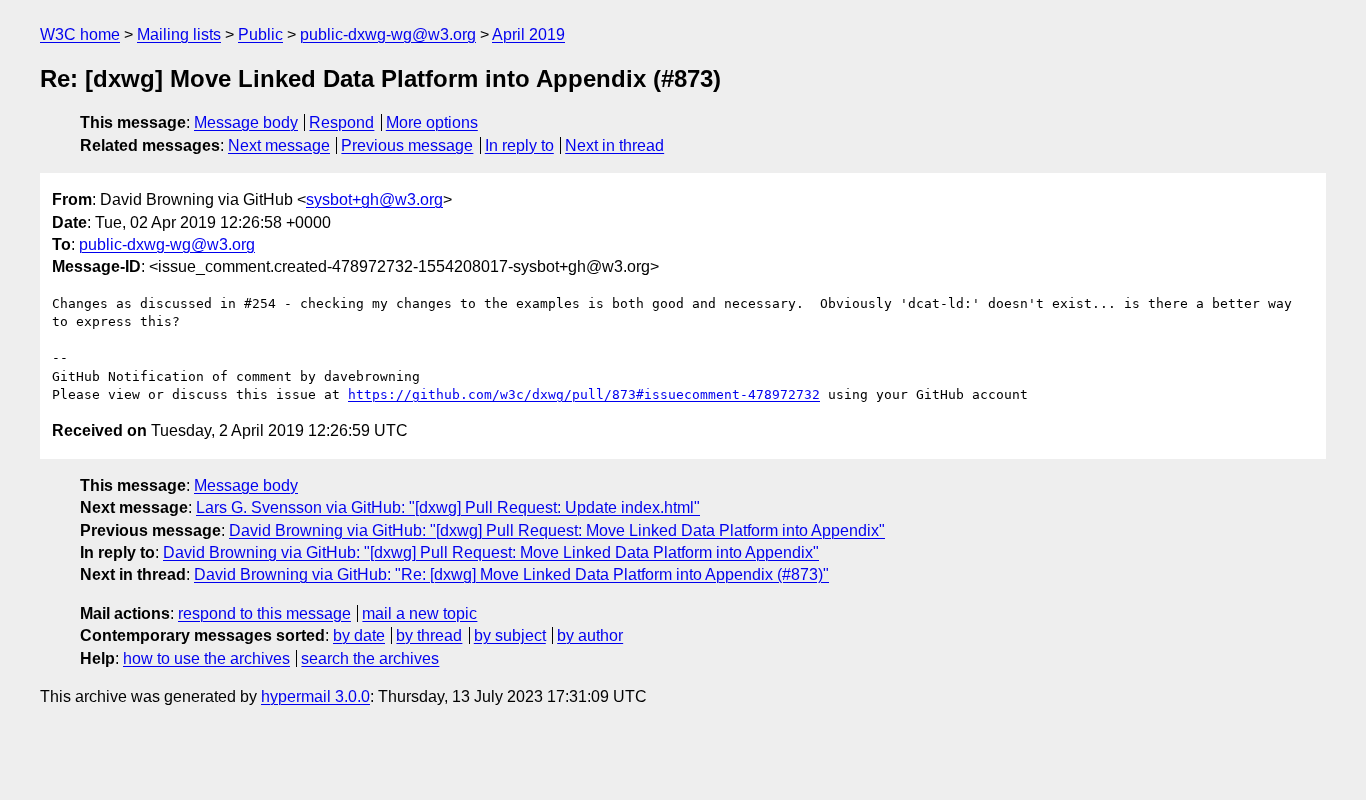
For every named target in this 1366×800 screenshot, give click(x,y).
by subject (510, 635)
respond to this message (264, 613)
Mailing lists (179, 34)
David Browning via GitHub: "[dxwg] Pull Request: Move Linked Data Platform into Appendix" (557, 530)
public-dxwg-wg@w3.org (388, 34)
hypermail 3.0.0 (315, 696)
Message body (246, 122)
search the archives (370, 658)
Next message (279, 145)
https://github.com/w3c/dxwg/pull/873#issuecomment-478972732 (584, 394)
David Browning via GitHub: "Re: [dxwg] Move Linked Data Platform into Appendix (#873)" (511, 574)
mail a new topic (419, 613)
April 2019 (528, 34)
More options (432, 122)
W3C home (80, 34)
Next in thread (614, 145)
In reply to (519, 145)
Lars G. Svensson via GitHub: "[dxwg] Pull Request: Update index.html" (448, 507)
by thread (429, 635)
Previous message (407, 145)
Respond (341, 122)
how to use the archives (206, 658)
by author (590, 635)
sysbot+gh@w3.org (374, 199)
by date (359, 635)
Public (260, 34)
